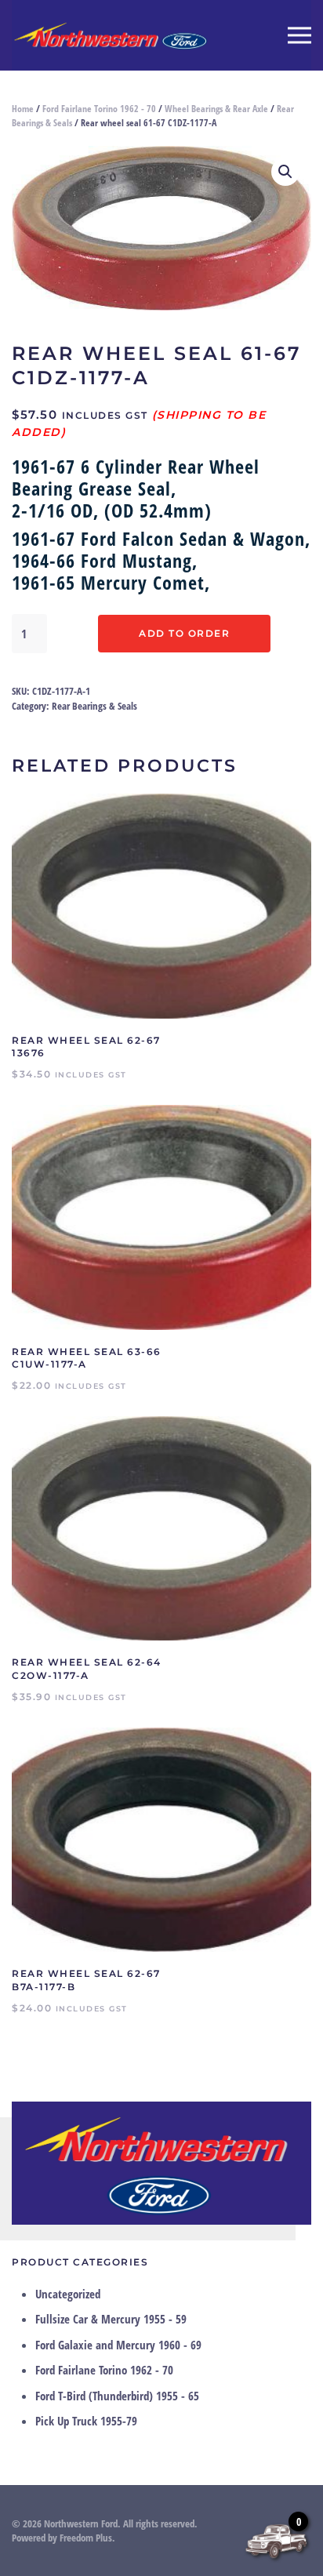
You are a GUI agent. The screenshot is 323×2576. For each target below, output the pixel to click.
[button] (299, 35)
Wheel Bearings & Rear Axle (216, 109)
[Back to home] (110, 35)
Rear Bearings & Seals (94, 706)
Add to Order (184, 633)
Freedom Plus (86, 2538)
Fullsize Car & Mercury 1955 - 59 (111, 2319)
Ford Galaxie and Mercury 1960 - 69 (118, 2345)
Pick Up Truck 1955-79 (86, 2421)
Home (23, 109)
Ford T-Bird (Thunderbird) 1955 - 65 (117, 2396)
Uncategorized (68, 2294)
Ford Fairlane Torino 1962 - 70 (99, 109)
